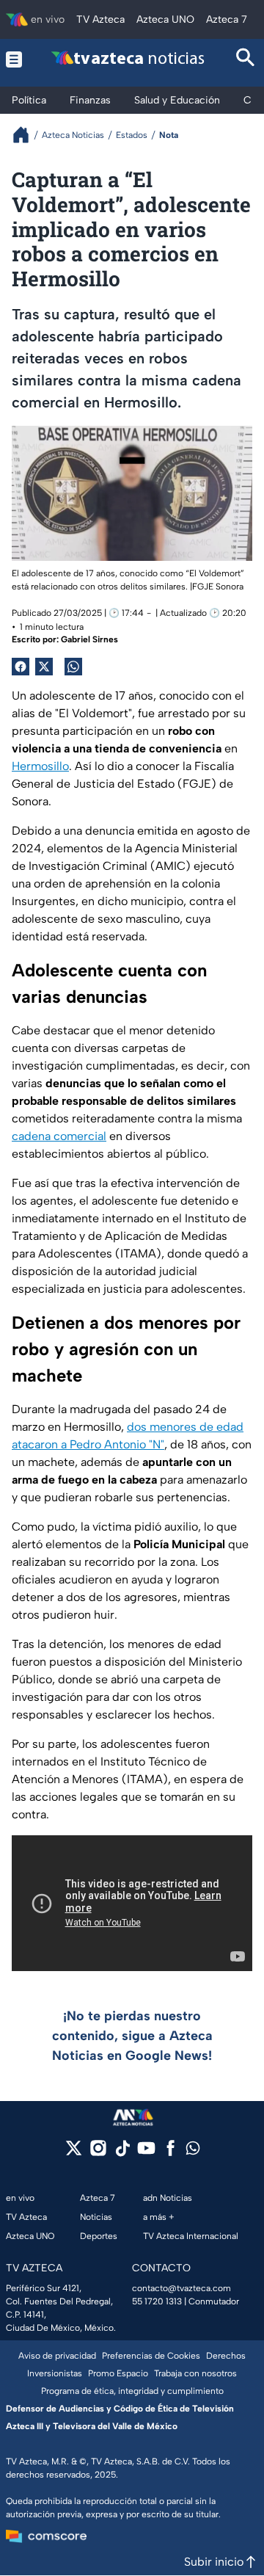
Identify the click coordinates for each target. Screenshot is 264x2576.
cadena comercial (59, 1136)
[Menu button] (14, 59)
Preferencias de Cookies (151, 2356)
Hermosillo (40, 766)
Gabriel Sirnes (89, 639)
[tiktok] (122, 2153)
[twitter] (74, 2153)
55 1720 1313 (157, 2301)
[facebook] (170, 2153)
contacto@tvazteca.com (181, 2288)
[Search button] (246, 59)
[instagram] (98, 2153)
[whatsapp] (193, 2151)
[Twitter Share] (44, 667)
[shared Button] (73, 667)
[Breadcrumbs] (27, 135)
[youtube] (146, 2153)
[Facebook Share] (21, 667)
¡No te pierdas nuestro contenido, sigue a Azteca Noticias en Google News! (132, 2036)
